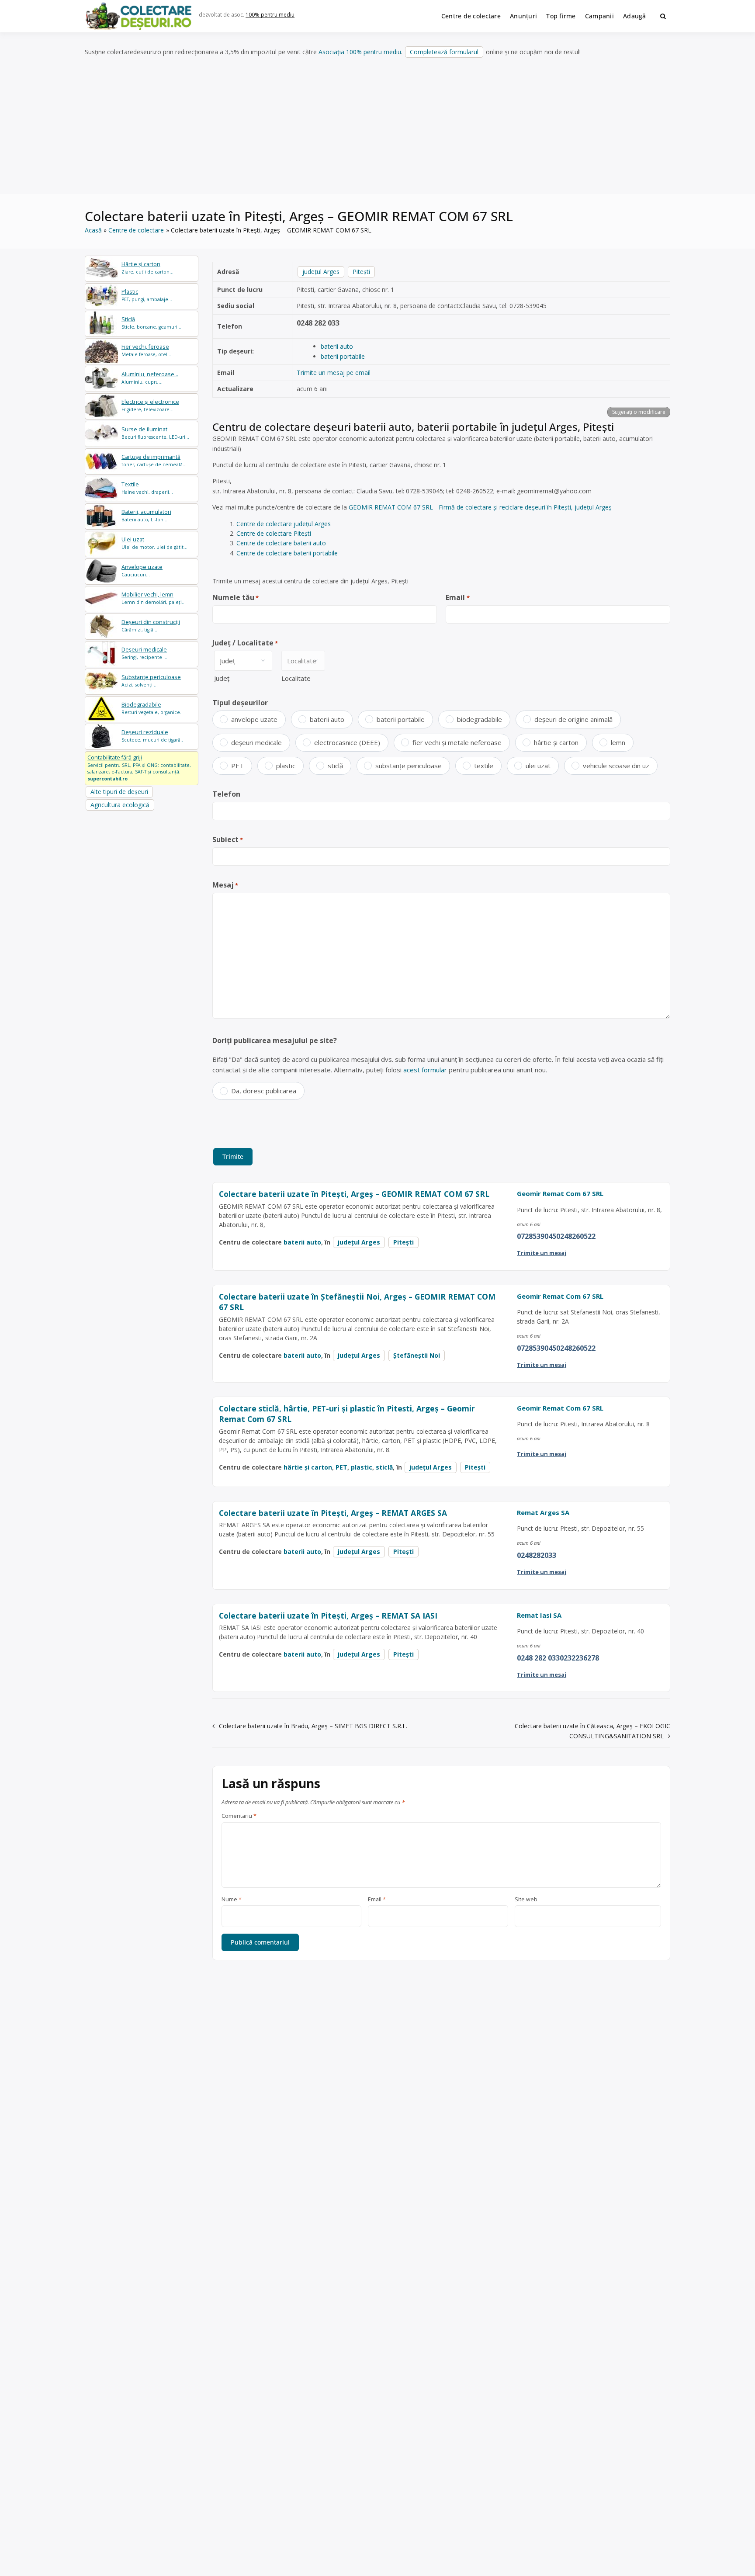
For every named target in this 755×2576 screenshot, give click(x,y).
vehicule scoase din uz (616, 766)
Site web (526, 1900)
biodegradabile (480, 719)
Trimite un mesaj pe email (334, 373)
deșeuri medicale (256, 742)
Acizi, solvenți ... (151, 681)
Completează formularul (444, 52)
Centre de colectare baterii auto (281, 543)
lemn (618, 742)
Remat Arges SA (543, 1512)
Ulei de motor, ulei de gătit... (154, 543)
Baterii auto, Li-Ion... (146, 515)
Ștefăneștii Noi (417, 1355)
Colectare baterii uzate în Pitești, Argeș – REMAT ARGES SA (333, 1513)
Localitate (296, 678)
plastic (286, 766)
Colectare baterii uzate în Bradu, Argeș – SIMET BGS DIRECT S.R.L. (313, 1726)
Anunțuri (523, 16)
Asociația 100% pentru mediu (360, 52)
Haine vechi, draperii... (147, 488)
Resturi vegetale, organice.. (152, 708)
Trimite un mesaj (542, 1253)
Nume (232, 1900)
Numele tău (236, 597)
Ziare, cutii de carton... (147, 268)
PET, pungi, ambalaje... (147, 295)
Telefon (226, 794)
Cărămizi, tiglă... (151, 626)
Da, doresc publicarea (264, 1091)
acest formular (425, 1070)
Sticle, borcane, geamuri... (151, 323)
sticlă (335, 766)
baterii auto (337, 346)
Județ (222, 678)
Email (457, 597)
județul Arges (321, 272)
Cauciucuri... (142, 570)
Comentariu (239, 1816)
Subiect (228, 839)
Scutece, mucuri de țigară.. (152, 736)
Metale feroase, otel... (146, 350)
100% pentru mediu (270, 15)
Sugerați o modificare (639, 412)
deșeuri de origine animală (573, 719)
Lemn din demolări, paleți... (154, 598)
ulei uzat (538, 766)
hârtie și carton (556, 742)
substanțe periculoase (409, 766)
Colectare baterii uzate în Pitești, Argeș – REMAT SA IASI (328, 1616)
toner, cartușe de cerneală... (154, 460)
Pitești (361, 272)
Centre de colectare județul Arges (284, 524)
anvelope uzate (254, 719)
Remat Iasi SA (539, 1615)
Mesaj (225, 885)
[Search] (663, 16)
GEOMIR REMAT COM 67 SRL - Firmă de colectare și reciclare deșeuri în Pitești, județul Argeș (480, 507)
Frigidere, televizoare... (150, 405)
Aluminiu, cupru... (150, 378)
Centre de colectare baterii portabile (287, 553)
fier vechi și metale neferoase (457, 742)
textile (484, 766)
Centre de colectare (471, 16)
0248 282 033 (318, 323)
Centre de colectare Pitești (274, 533)
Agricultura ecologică (120, 805)
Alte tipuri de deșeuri (119, 792)
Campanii (599, 16)
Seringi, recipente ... (144, 653)
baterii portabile (343, 356)
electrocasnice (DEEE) (347, 742)
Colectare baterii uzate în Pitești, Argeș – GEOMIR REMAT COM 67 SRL (354, 1194)
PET (237, 766)
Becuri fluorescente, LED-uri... (155, 433)
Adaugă (635, 16)
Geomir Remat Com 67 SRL (560, 1193)
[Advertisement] (377, 126)
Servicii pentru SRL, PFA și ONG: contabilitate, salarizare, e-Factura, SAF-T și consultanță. (139, 768)
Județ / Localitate (245, 643)
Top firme (561, 16)
